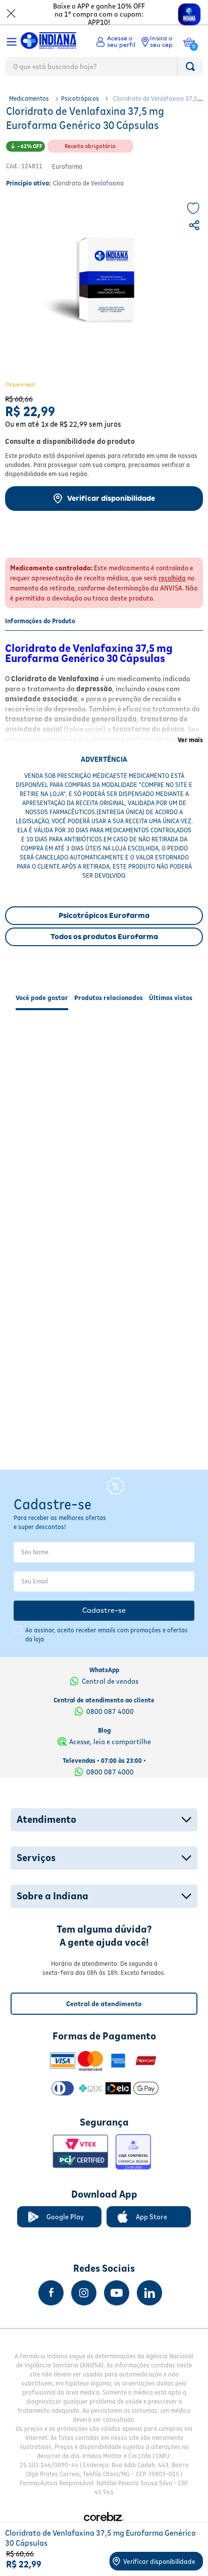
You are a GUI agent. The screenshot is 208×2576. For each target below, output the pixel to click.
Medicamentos (29, 98)
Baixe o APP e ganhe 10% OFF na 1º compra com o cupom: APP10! (99, 14)
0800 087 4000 (110, 1711)
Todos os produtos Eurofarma (104, 937)
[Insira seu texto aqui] (51, 2293)
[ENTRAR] (116, 42)
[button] (195, 227)
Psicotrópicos (80, 98)
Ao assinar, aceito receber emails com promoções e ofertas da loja (107, 1635)
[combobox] (104, 69)
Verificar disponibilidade (111, 498)
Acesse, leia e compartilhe (110, 1742)
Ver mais (190, 740)
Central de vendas (110, 1681)
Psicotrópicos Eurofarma (104, 915)
